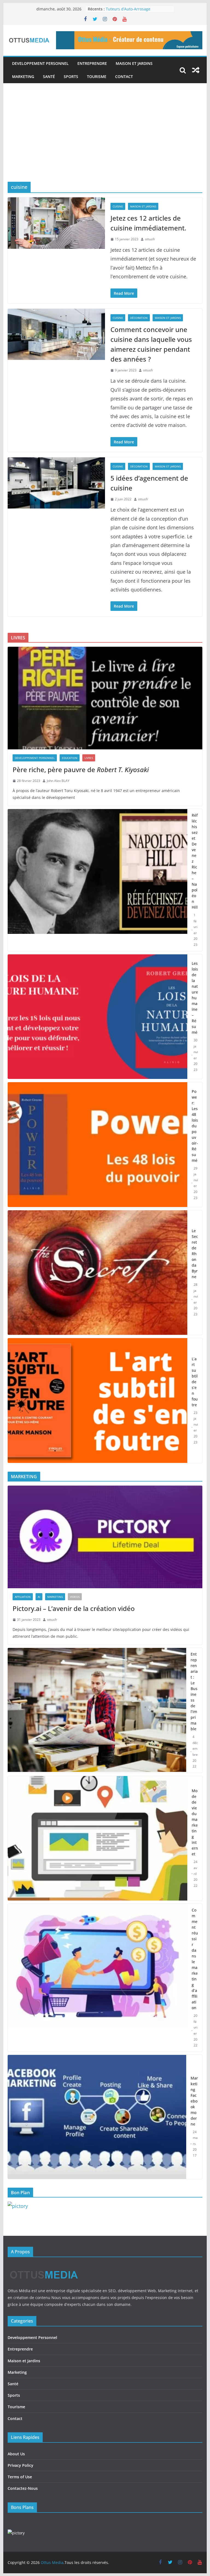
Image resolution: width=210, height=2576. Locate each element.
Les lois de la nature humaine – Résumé (195, 998)
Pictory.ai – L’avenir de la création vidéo (74, 1608)
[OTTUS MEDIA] (44, 2266)
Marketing (23, 76)
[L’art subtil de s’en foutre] (98, 1400)
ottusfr (150, 239)
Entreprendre (92, 63)
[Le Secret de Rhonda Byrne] (98, 1273)
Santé (49, 76)
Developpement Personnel (40, 63)
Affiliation (23, 1597)
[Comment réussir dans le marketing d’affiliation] (98, 1978)
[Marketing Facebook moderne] (97, 2117)
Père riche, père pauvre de (81, 769)
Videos (75, 1597)
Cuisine (118, 206)
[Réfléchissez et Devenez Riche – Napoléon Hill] (98, 880)
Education (70, 758)
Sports (71, 76)
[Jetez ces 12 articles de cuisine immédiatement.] (56, 223)
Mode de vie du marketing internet (195, 1822)
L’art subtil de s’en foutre (195, 1382)
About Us (16, 2454)
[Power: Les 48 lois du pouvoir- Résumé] (98, 1145)
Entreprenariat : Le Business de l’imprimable (194, 1691)
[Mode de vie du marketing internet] (98, 1838)
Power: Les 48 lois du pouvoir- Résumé (195, 1126)
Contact (124, 76)
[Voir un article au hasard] (196, 70)
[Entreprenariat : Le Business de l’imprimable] (97, 1710)
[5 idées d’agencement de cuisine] (56, 483)
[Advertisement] (105, 141)
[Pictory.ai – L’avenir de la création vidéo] (105, 1537)
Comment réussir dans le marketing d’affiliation (195, 1959)
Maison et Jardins (134, 63)
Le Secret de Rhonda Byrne (195, 1254)
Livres (89, 758)
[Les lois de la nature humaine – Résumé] (98, 1017)
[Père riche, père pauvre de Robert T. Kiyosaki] (105, 698)
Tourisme (97, 76)
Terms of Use (20, 2477)
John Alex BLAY (58, 781)
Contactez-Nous (23, 2488)
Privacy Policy (21, 2465)
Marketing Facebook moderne (194, 2101)
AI (39, 1597)
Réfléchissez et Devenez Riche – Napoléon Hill (195, 861)
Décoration (139, 318)
